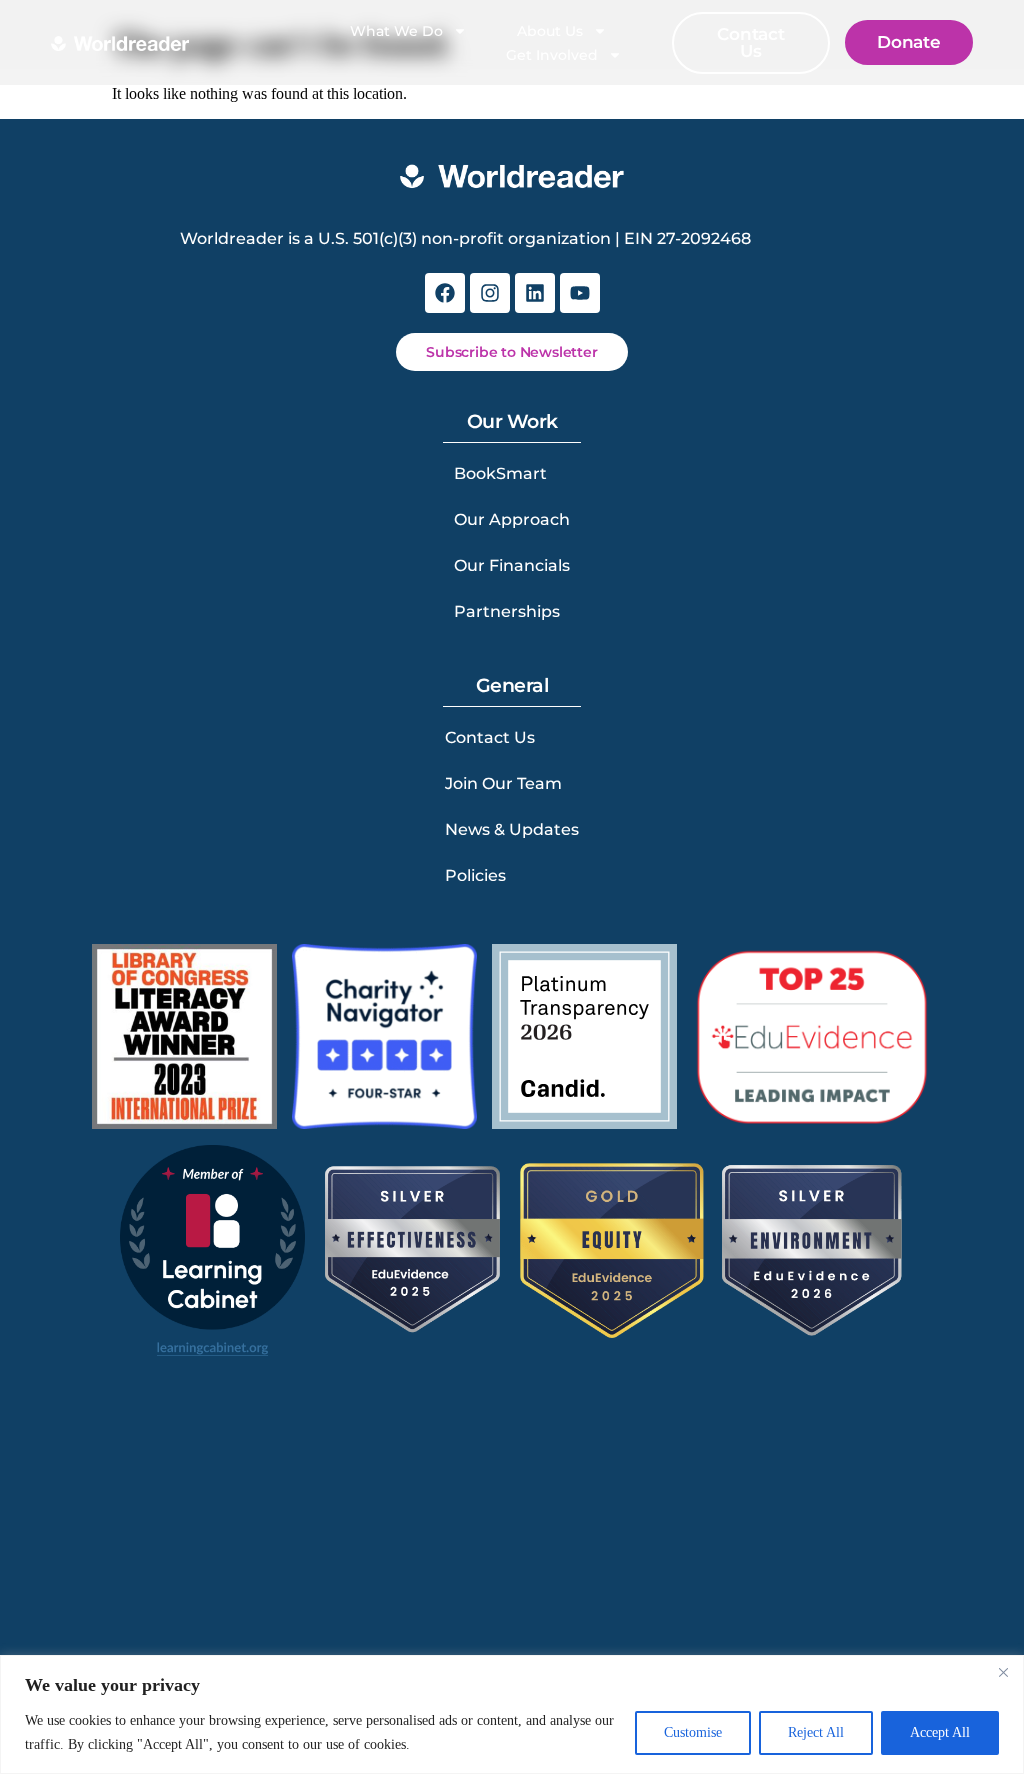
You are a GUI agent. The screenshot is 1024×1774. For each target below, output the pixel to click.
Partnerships (507, 611)
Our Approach (512, 519)
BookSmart (500, 473)
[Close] (1003, 1672)
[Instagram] (490, 293)
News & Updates (512, 829)
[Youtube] (580, 293)
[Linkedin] (535, 293)
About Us (550, 31)
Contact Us (490, 737)
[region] (512, 1714)
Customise (693, 1732)
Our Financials (512, 565)
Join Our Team (503, 783)
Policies (475, 875)
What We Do (396, 31)
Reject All (816, 1732)
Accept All (940, 1732)
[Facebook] (445, 293)
